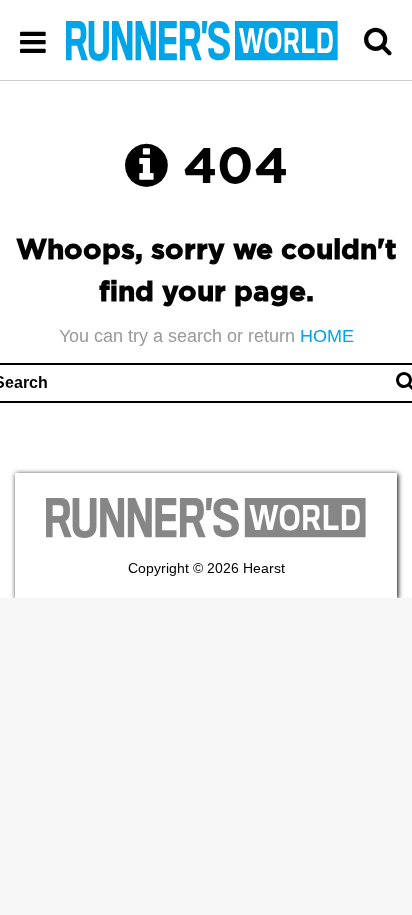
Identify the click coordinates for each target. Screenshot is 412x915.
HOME (327, 336)
